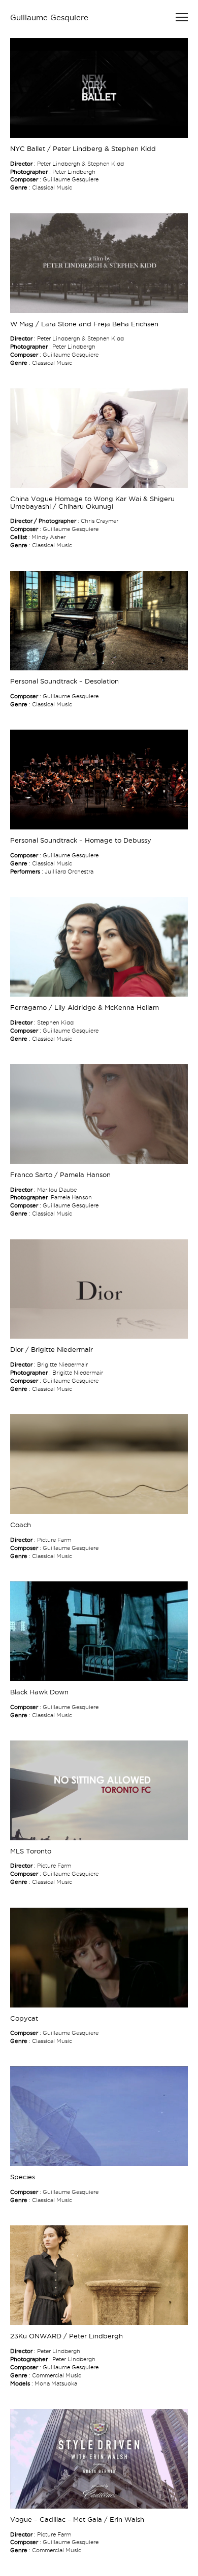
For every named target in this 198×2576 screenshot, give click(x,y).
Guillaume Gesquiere (49, 17)
